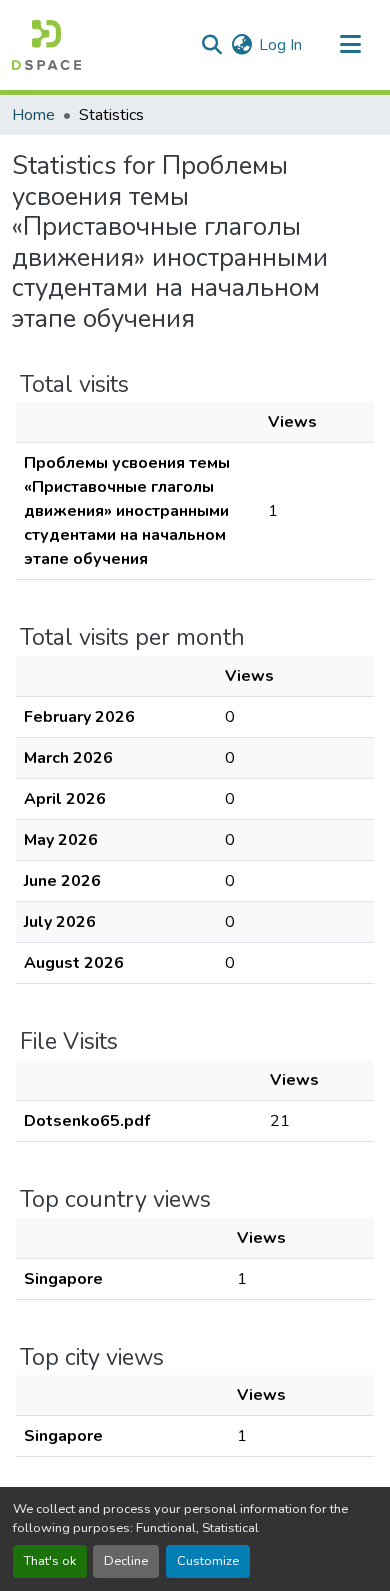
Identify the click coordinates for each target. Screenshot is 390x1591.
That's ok (50, 1561)
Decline (126, 1561)
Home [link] (33, 115)
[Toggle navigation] (350, 45)
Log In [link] (280, 45)
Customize (208, 1561)
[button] (46, 45)
